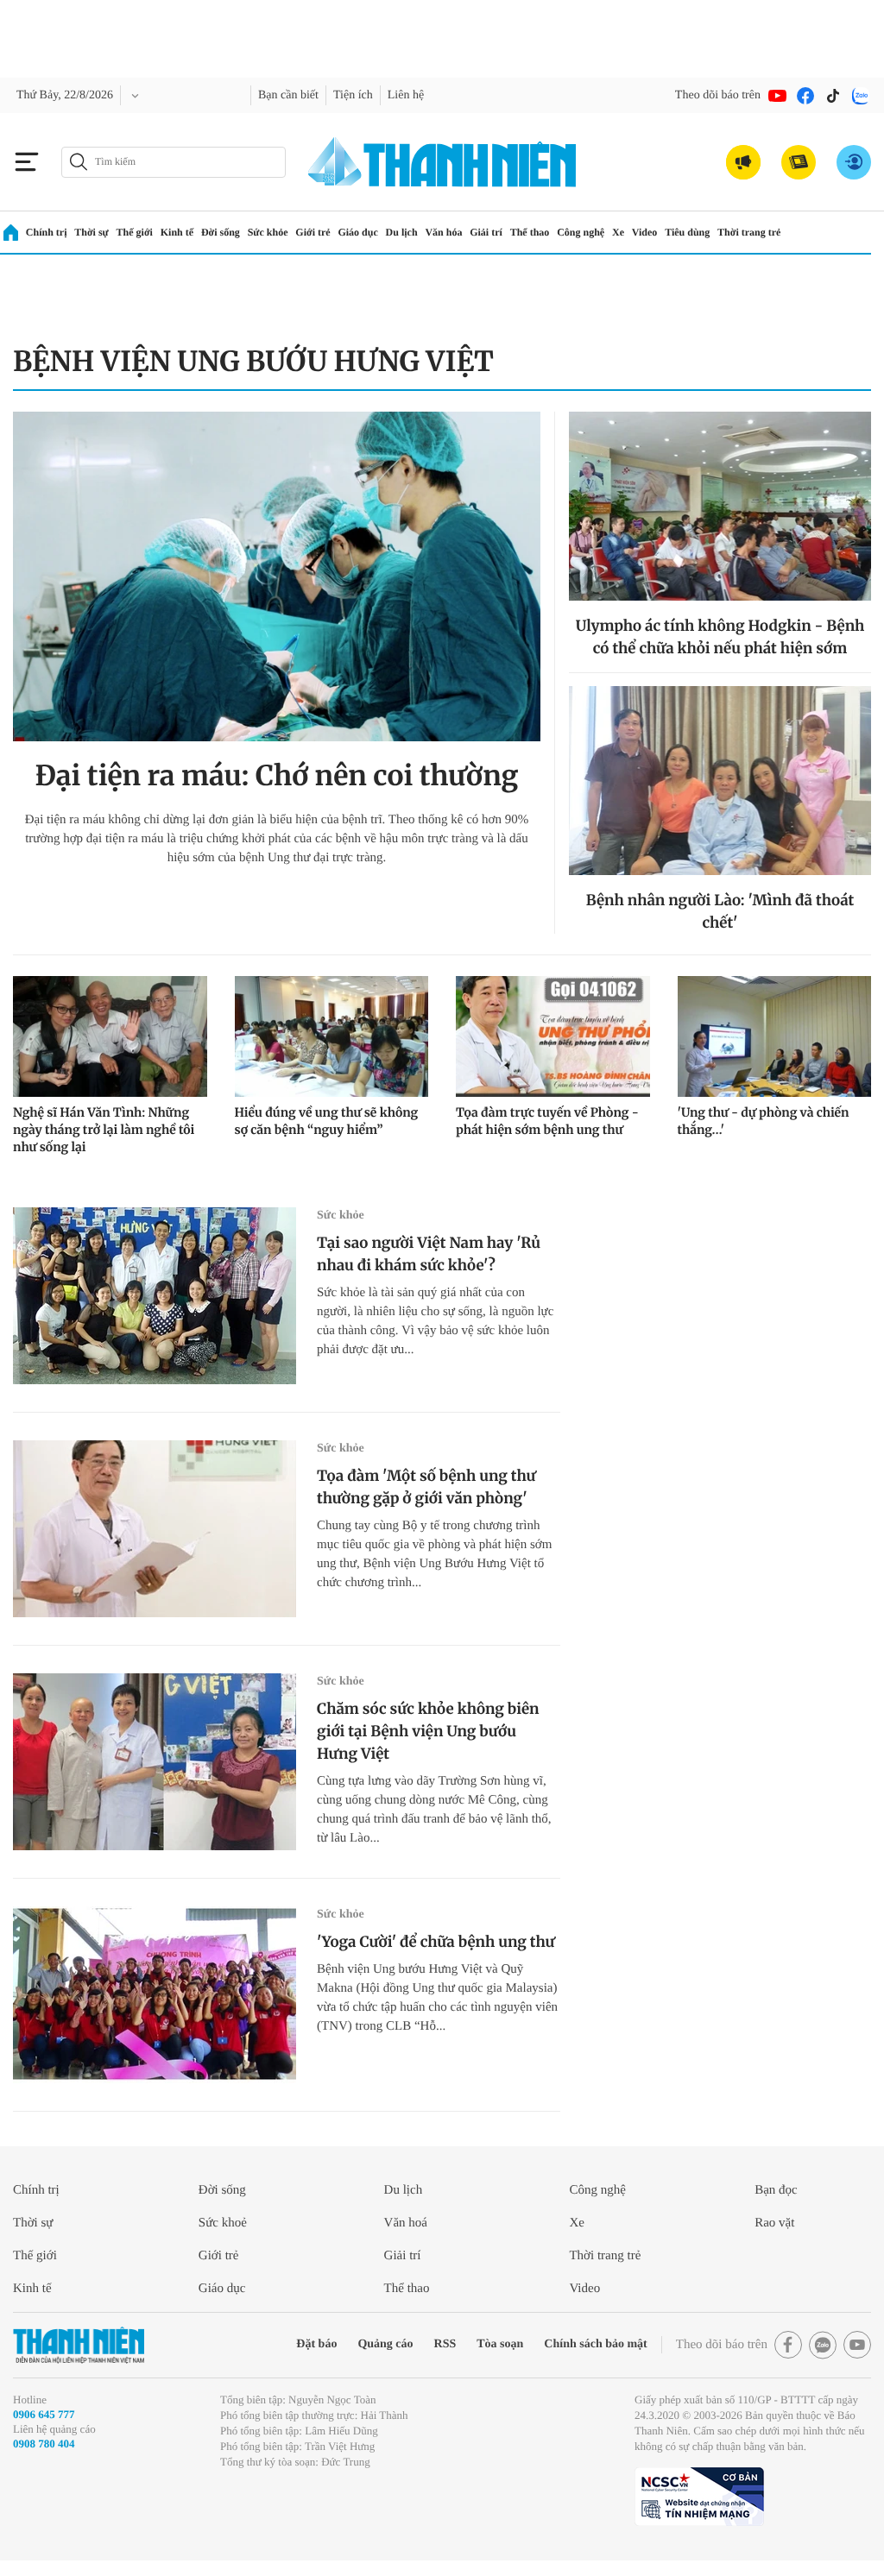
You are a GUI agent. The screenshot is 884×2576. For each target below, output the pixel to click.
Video (645, 232)
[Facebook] (805, 96)
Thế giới (135, 232)
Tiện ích (353, 95)
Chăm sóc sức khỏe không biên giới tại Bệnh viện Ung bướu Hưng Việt (428, 1731)
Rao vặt (774, 2223)
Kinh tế (177, 232)
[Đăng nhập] (854, 162)
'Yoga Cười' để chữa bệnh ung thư (436, 1942)
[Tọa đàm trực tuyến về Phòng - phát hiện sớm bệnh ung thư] (553, 1036)
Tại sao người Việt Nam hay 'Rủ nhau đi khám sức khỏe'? (429, 1254)
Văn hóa (443, 232)
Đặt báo (316, 2344)
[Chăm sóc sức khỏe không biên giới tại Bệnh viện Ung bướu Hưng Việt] (155, 1762)
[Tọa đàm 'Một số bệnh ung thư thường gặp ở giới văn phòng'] (155, 1529)
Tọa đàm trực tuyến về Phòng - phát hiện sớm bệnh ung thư (547, 1121)
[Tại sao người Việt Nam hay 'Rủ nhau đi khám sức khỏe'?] (155, 1296)
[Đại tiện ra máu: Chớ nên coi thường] (277, 576)
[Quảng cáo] (743, 162)
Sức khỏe (268, 232)
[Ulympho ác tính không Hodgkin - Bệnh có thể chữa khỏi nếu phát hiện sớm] (720, 506)
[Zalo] (861, 96)
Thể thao (530, 232)
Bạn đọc (776, 2190)
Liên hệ (406, 95)
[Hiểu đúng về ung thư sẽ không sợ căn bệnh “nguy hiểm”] (332, 1036)
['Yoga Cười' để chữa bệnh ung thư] (155, 1995)
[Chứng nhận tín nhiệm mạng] (699, 2497)
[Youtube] (778, 96)
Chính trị (47, 232)
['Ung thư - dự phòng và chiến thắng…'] (775, 1036)
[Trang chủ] (11, 233)
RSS (445, 2344)
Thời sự (92, 232)
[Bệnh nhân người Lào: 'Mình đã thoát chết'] (720, 781)
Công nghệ (581, 232)
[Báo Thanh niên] (79, 2345)
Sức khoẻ (223, 2223)
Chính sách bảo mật (595, 2344)
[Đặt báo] (799, 162)
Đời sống (221, 232)
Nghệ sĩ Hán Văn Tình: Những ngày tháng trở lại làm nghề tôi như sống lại (104, 1130)
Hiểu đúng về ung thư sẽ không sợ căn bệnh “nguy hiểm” (327, 1121)
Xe (618, 232)
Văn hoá (406, 2223)
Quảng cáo (385, 2344)
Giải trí (486, 232)
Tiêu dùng (687, 232)
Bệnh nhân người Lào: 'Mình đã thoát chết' (720, 911)
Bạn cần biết (288, 95)
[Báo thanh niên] (442, 162)
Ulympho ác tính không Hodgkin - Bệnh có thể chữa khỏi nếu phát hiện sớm (720, 637)
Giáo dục (357, 232)
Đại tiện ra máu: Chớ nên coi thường (277, 776)
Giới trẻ (313, 232)
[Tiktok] (833, 96)
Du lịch (402, 232)
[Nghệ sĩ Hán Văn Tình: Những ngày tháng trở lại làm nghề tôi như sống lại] (110, 1036)
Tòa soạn (500, 2344)
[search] (174, 162)
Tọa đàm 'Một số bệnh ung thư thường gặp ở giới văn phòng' (426, 1487)
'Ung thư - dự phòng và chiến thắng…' (764, 1121)
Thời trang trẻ (749, 232)
